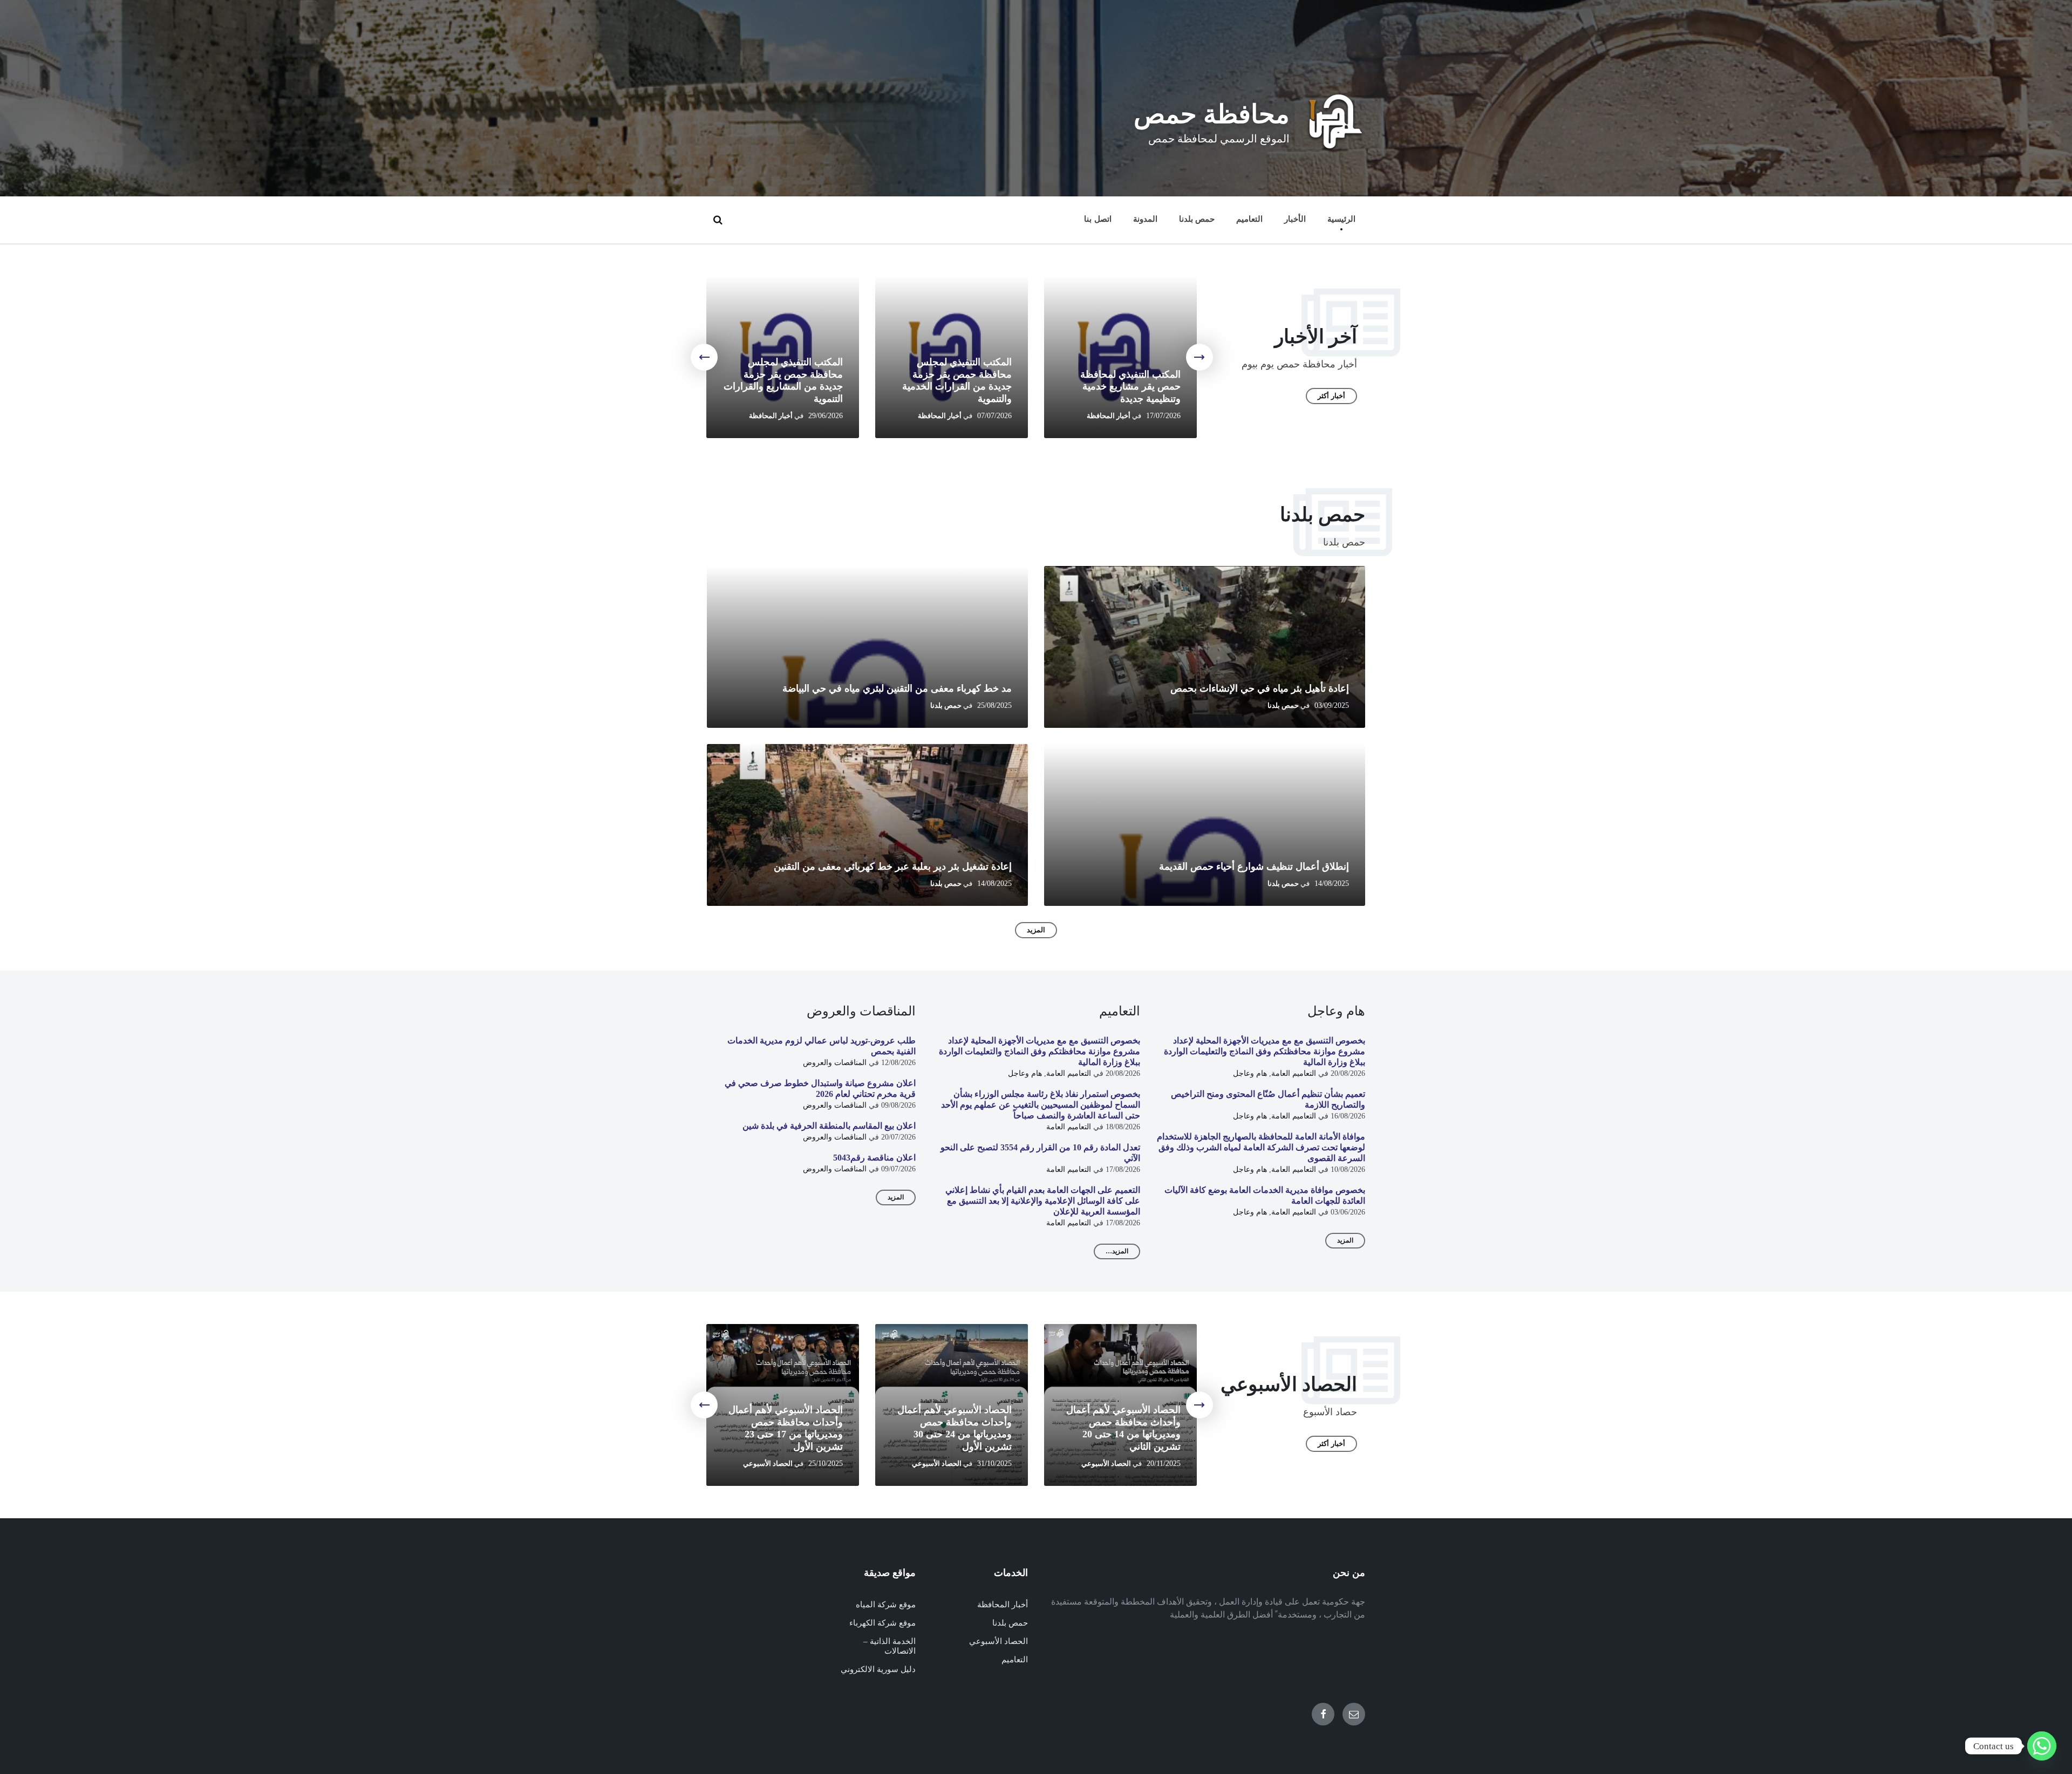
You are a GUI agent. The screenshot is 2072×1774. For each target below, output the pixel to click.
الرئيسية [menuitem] (1341, 219)
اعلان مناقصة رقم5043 (874, 1158)
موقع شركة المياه (886, 1605)
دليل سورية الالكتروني (878, 1669)
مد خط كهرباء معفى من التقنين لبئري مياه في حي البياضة (897, 688)
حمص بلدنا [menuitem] (1197, 219)
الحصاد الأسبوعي (1106, 1464)
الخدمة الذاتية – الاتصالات (890, 1646)
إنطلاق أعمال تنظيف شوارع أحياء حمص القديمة (1254, 866)
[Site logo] (1335, 148)
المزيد (1036, 930)
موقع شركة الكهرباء (882, 1623)
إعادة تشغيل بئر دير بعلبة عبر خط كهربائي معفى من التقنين (893, 866)
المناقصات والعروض (835, 1063)
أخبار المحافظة (1109, 416)
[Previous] (1199, 357)
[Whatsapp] (2042, 1746)
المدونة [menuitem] (1145, 219)
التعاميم (1015, 1660)
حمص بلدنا (1283, 706)
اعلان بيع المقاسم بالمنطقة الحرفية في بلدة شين (829, 1126)
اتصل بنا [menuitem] (1098, 219)
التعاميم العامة (1294, 1073)
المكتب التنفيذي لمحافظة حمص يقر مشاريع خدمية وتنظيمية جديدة (1130, 387)
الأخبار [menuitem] (1295, 219)
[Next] (704, 357)
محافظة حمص (1212, 114)
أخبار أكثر (1331, 396)
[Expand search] (718, 220)
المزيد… (1117, 1251)
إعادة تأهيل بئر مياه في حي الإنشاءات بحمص (1260, 688)
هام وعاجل (1250, 1073)
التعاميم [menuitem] (1249, 219)
